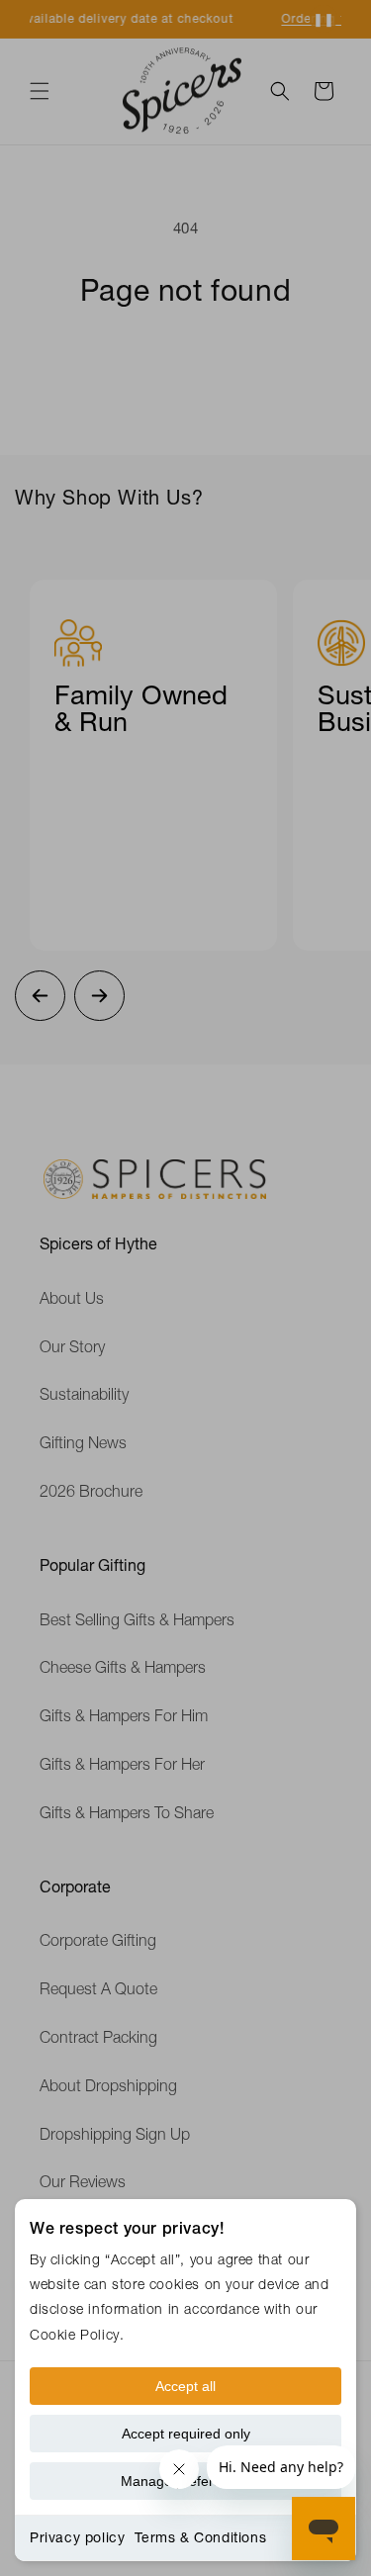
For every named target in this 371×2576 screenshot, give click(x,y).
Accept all (185, 2386)
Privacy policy (77, 2537)
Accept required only (186, 2434)
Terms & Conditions (200, 2537)
